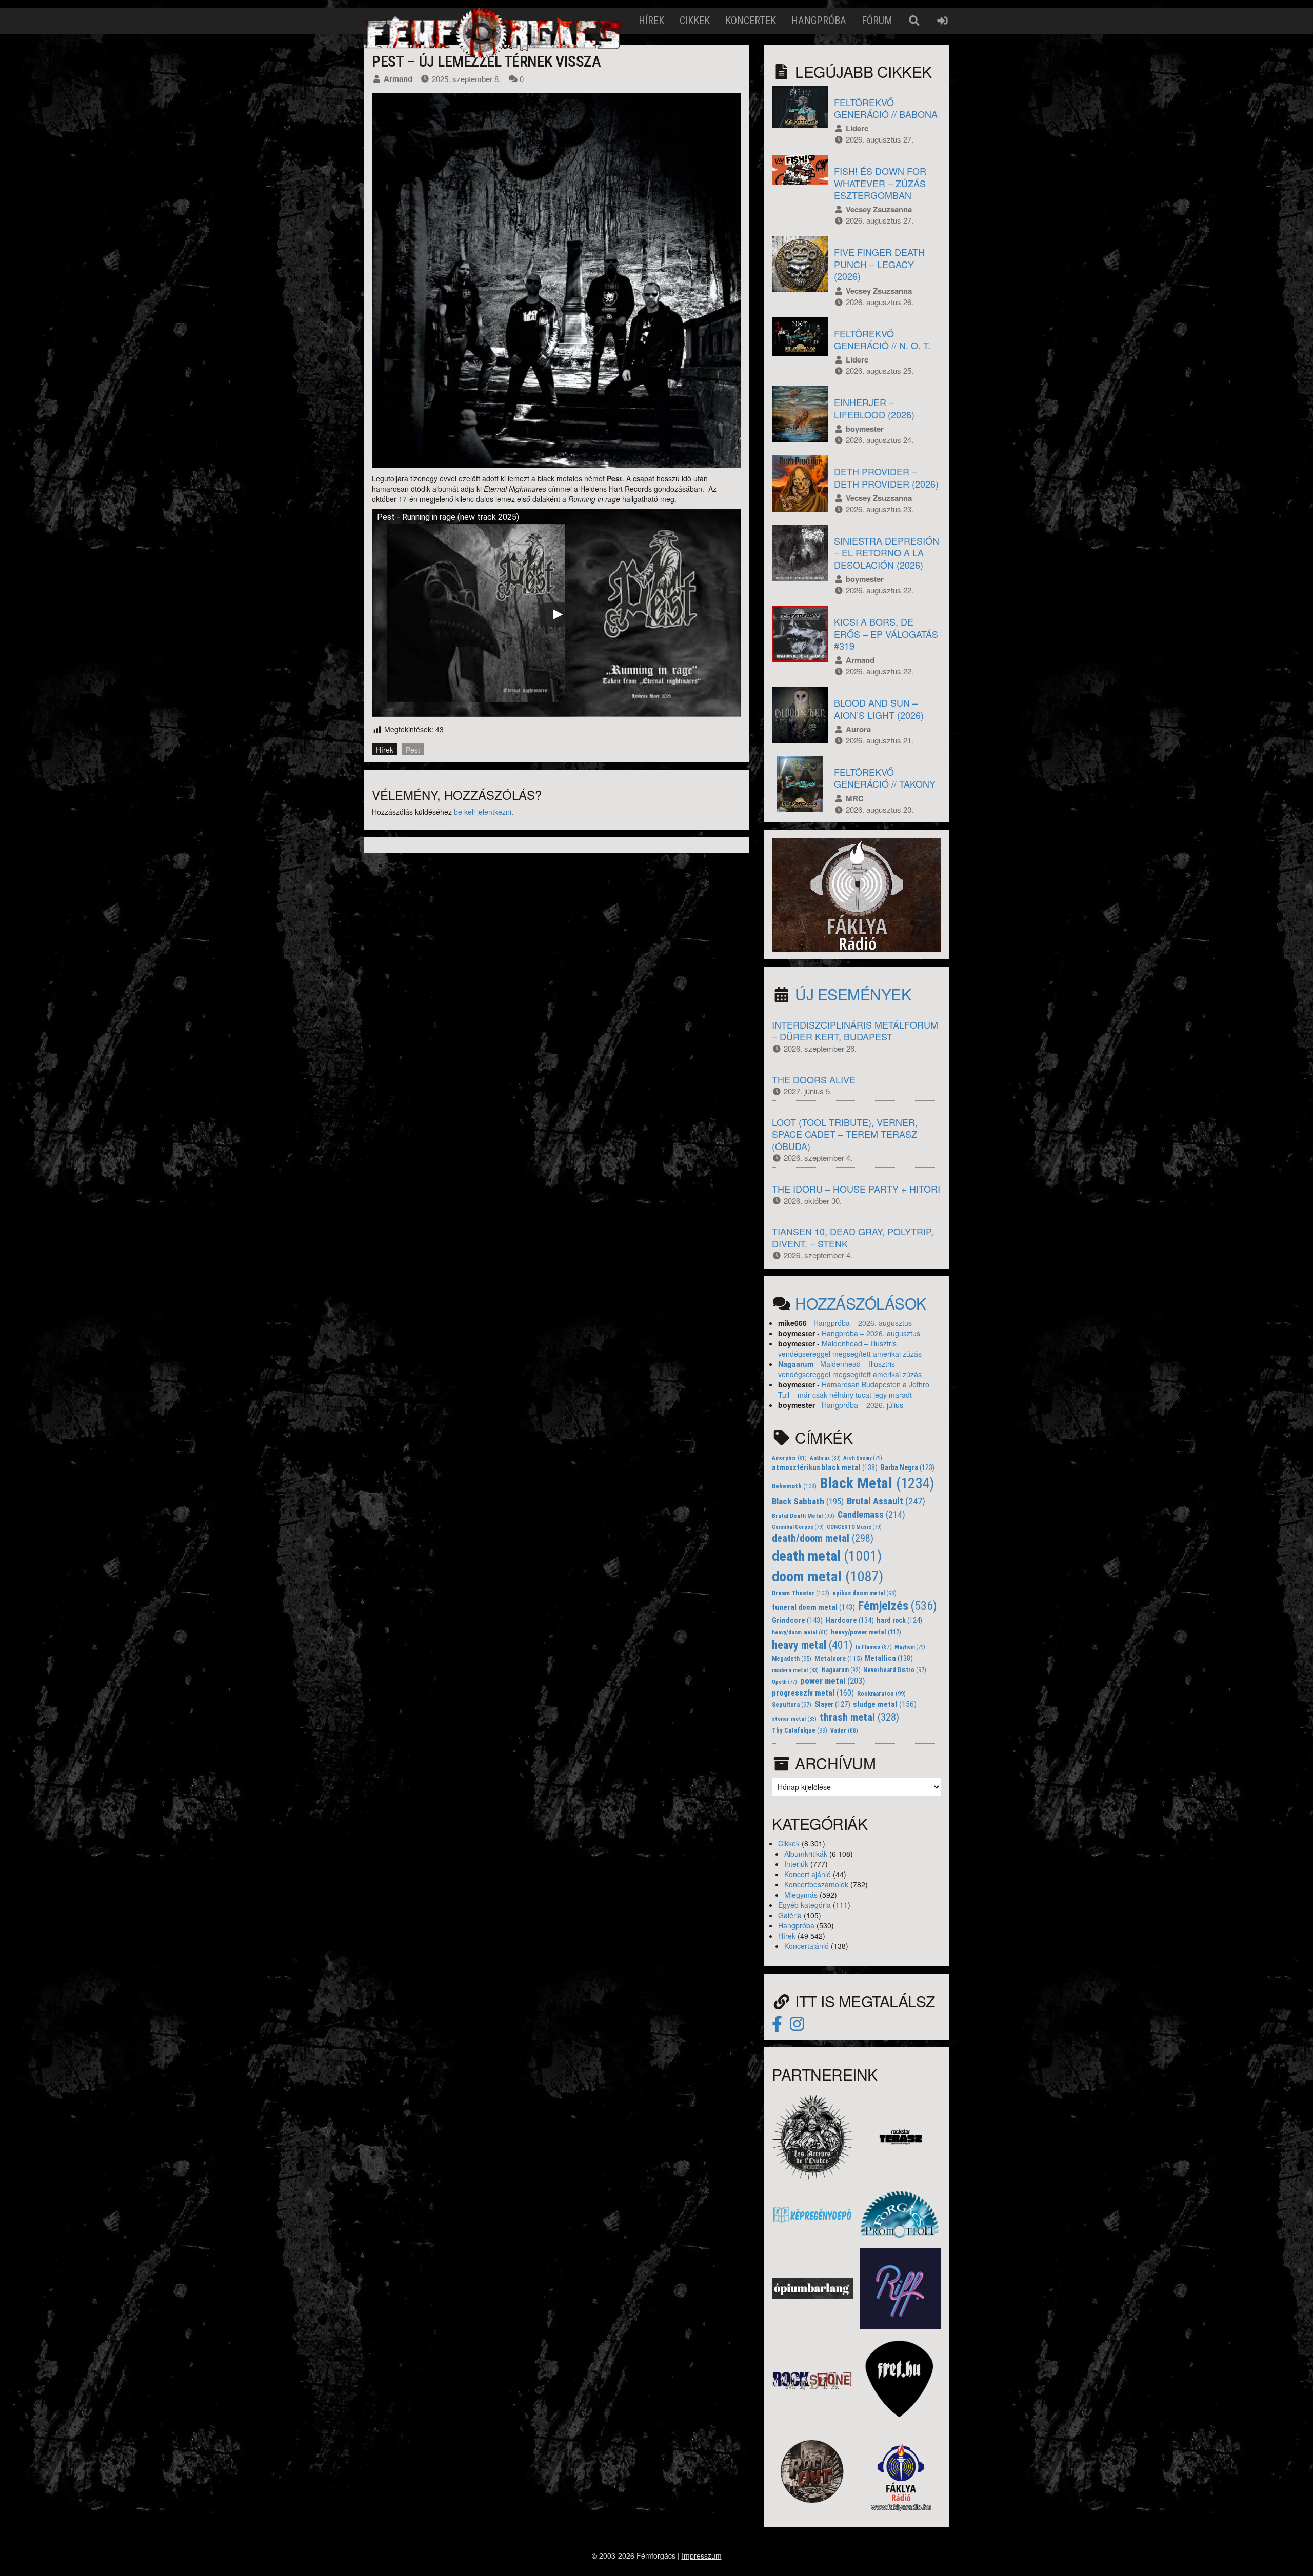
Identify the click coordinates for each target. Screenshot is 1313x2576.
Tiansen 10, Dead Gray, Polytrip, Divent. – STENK (853, 1237)
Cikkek (695, 21)
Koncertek (751, 21)
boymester (865, 429)
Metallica (889, 1658)
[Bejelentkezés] (942, 21)
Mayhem (910, 1647)
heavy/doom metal (800, 1632)
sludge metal (885, 1704)
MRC (855, 798)
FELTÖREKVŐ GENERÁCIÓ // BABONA (886, 108)
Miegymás (801, 1895)
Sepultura (792, 1705)
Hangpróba (819, 21)
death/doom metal (823, 1538)
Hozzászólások (861, 1303)
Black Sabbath (808, 1501)
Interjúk (796, 1864)
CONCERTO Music (854, 1527)
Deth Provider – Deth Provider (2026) (886, 477)
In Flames (874, 1647)
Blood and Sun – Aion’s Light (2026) (879, 708)
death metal (827, 1556)
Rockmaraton (881, 1694)
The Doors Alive (814, 1079)
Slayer (832, 1704)
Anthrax (825, 1458)
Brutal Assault (886, 1501)
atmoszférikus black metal (825, 1468)
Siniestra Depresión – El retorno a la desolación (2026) (887, 552)
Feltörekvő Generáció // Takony (885, 778)
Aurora (858, 729)
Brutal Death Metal (803, 1516)
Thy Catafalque (800, 1730)
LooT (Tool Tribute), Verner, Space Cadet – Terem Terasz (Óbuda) (845, 1134)
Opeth (784, 1682)
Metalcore (838, 1658)
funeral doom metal (813, 1607)
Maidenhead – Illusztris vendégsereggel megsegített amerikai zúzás (850, 1349)
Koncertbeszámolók (816, 1884)
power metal (833, 1681)
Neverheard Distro (895, 1670)
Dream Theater (801, 1593)
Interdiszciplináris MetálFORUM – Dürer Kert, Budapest (855, 1030)
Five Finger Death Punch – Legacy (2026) (879, 264)
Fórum (877, 21)
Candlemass (871, 1515)
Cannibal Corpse (798, 1527)
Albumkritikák (806, 1854)
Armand (398, 78)
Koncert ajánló (808, 1874)
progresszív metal (813, 1693)
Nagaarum (796, 1364)
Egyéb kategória (804, 1905)
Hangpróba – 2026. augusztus (863, 1323)
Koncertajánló (807, 1946)
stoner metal (794, 1719)
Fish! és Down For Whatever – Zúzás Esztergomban (880, 183)
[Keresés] (914, 21)
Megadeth (792, 1659)
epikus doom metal (864, 1593)
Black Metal (877, 1483)
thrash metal (859, 1717)
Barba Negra (908, 1467)
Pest (413, 750)
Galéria (790, 1915)
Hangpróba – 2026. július (862, 1405)
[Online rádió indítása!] (857, 894)
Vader (844, 1730)
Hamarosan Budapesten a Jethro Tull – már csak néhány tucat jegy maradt (854, 1390)
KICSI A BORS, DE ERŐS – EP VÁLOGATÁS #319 (886, 633)
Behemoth (794, 1486)
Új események (853, 994)
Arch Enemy (863, 1458)
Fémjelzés (898, 1606)
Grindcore (797, 1620)
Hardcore (850, 1621)
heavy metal (812, 1645)
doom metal (828, 1576)
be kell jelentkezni (483, 812)
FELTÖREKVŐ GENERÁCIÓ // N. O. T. (882, 339)
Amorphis (789, 1458)
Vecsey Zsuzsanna (879, 209)
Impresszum (702, 2555)
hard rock (899, 1620)
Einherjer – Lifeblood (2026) (874, 408)
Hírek (651, 21)
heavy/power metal (866, 1632)
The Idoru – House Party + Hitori (856, 1189)
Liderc (857, 128)
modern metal (795, 1670)
